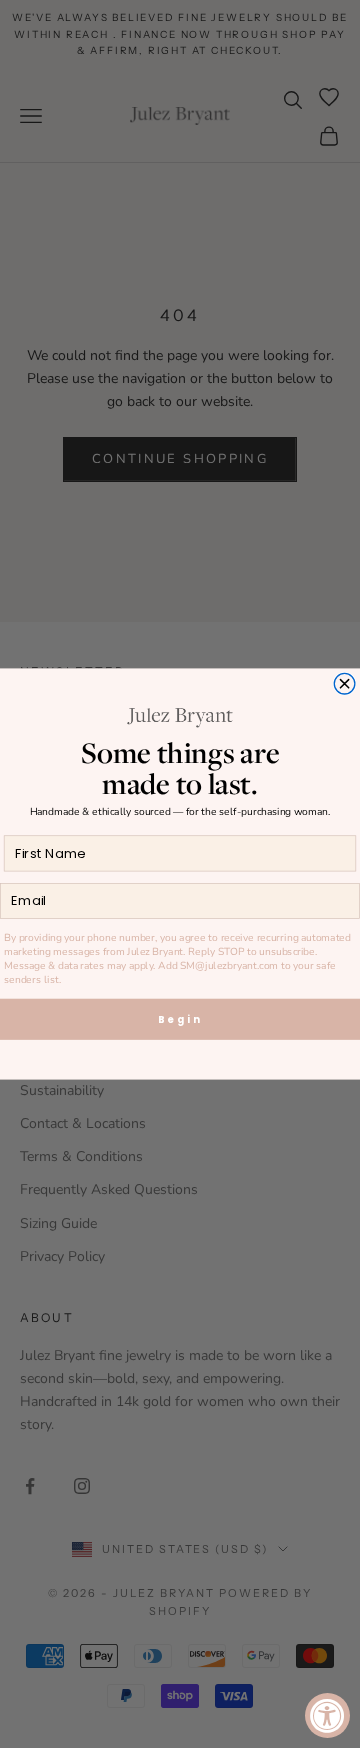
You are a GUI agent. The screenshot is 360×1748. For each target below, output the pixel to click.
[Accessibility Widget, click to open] (327, 1715)
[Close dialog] (344, 683)
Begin (180, 1020)
